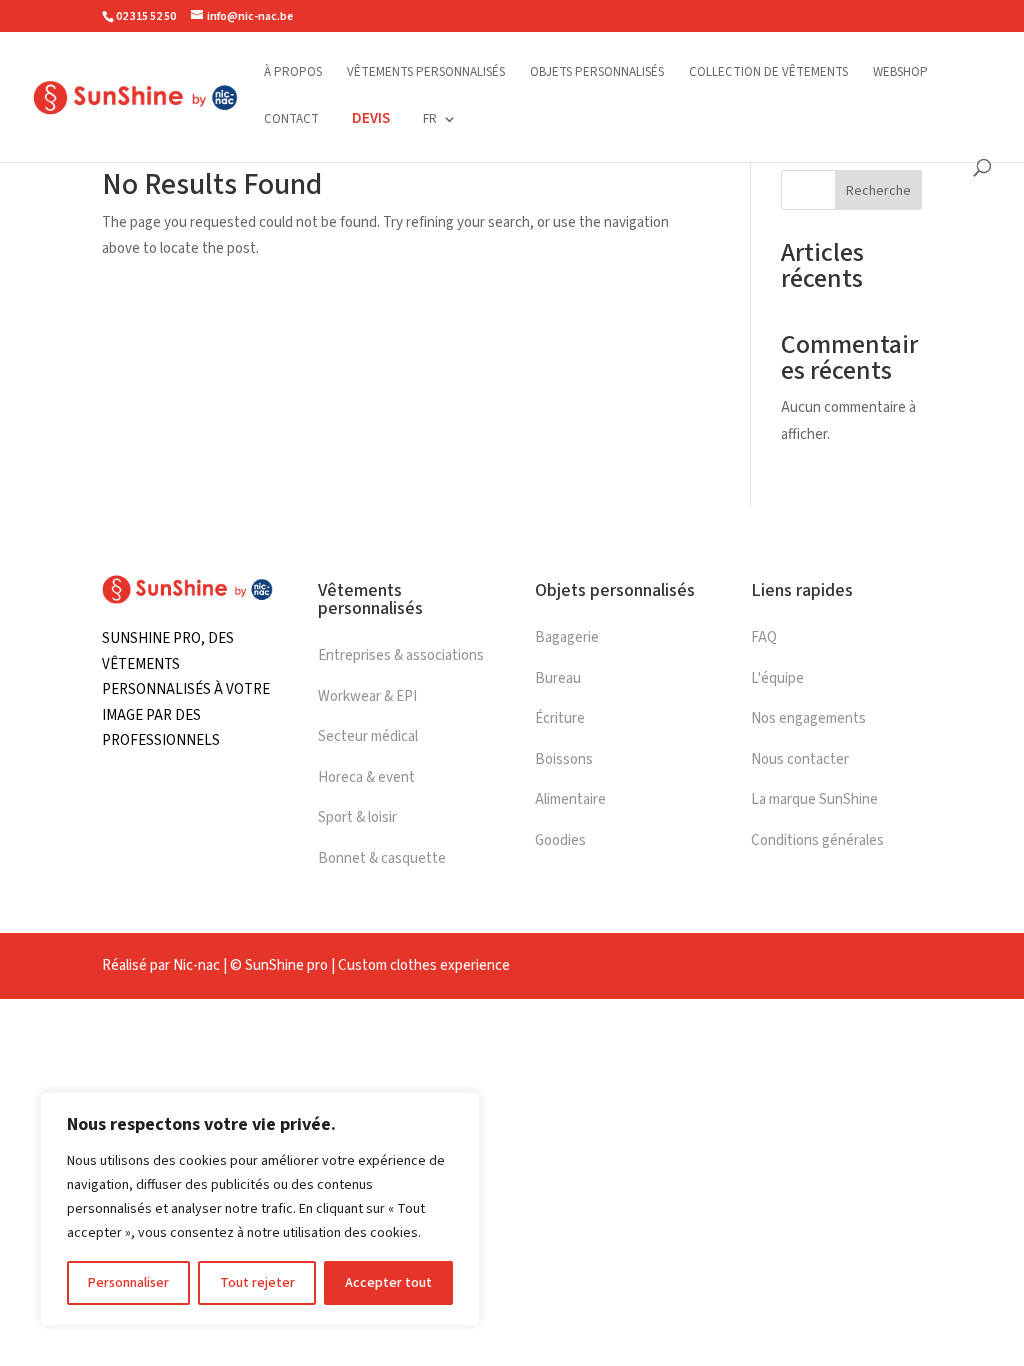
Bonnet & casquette (382, 858)
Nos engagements (808, 718)
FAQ (764, 637)
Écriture (560, 718)
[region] (260, 1209)
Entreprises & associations (401, 655)
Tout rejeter (257, 1283)
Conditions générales (817, 840)
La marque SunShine (814, 799)
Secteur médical (368, 736)
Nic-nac (196, 965)
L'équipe (777, 678)
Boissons (564, 759)
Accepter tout (388, 1283)
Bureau (558, 678)
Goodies (560, 840)
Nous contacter (800, 759)
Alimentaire (570, 799)
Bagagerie (567, 637)
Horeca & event (366, 777)
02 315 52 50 (146, 16)
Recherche (878, 191)
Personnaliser (128, 1283)
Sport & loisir (357, 817)
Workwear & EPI (367, 696)
